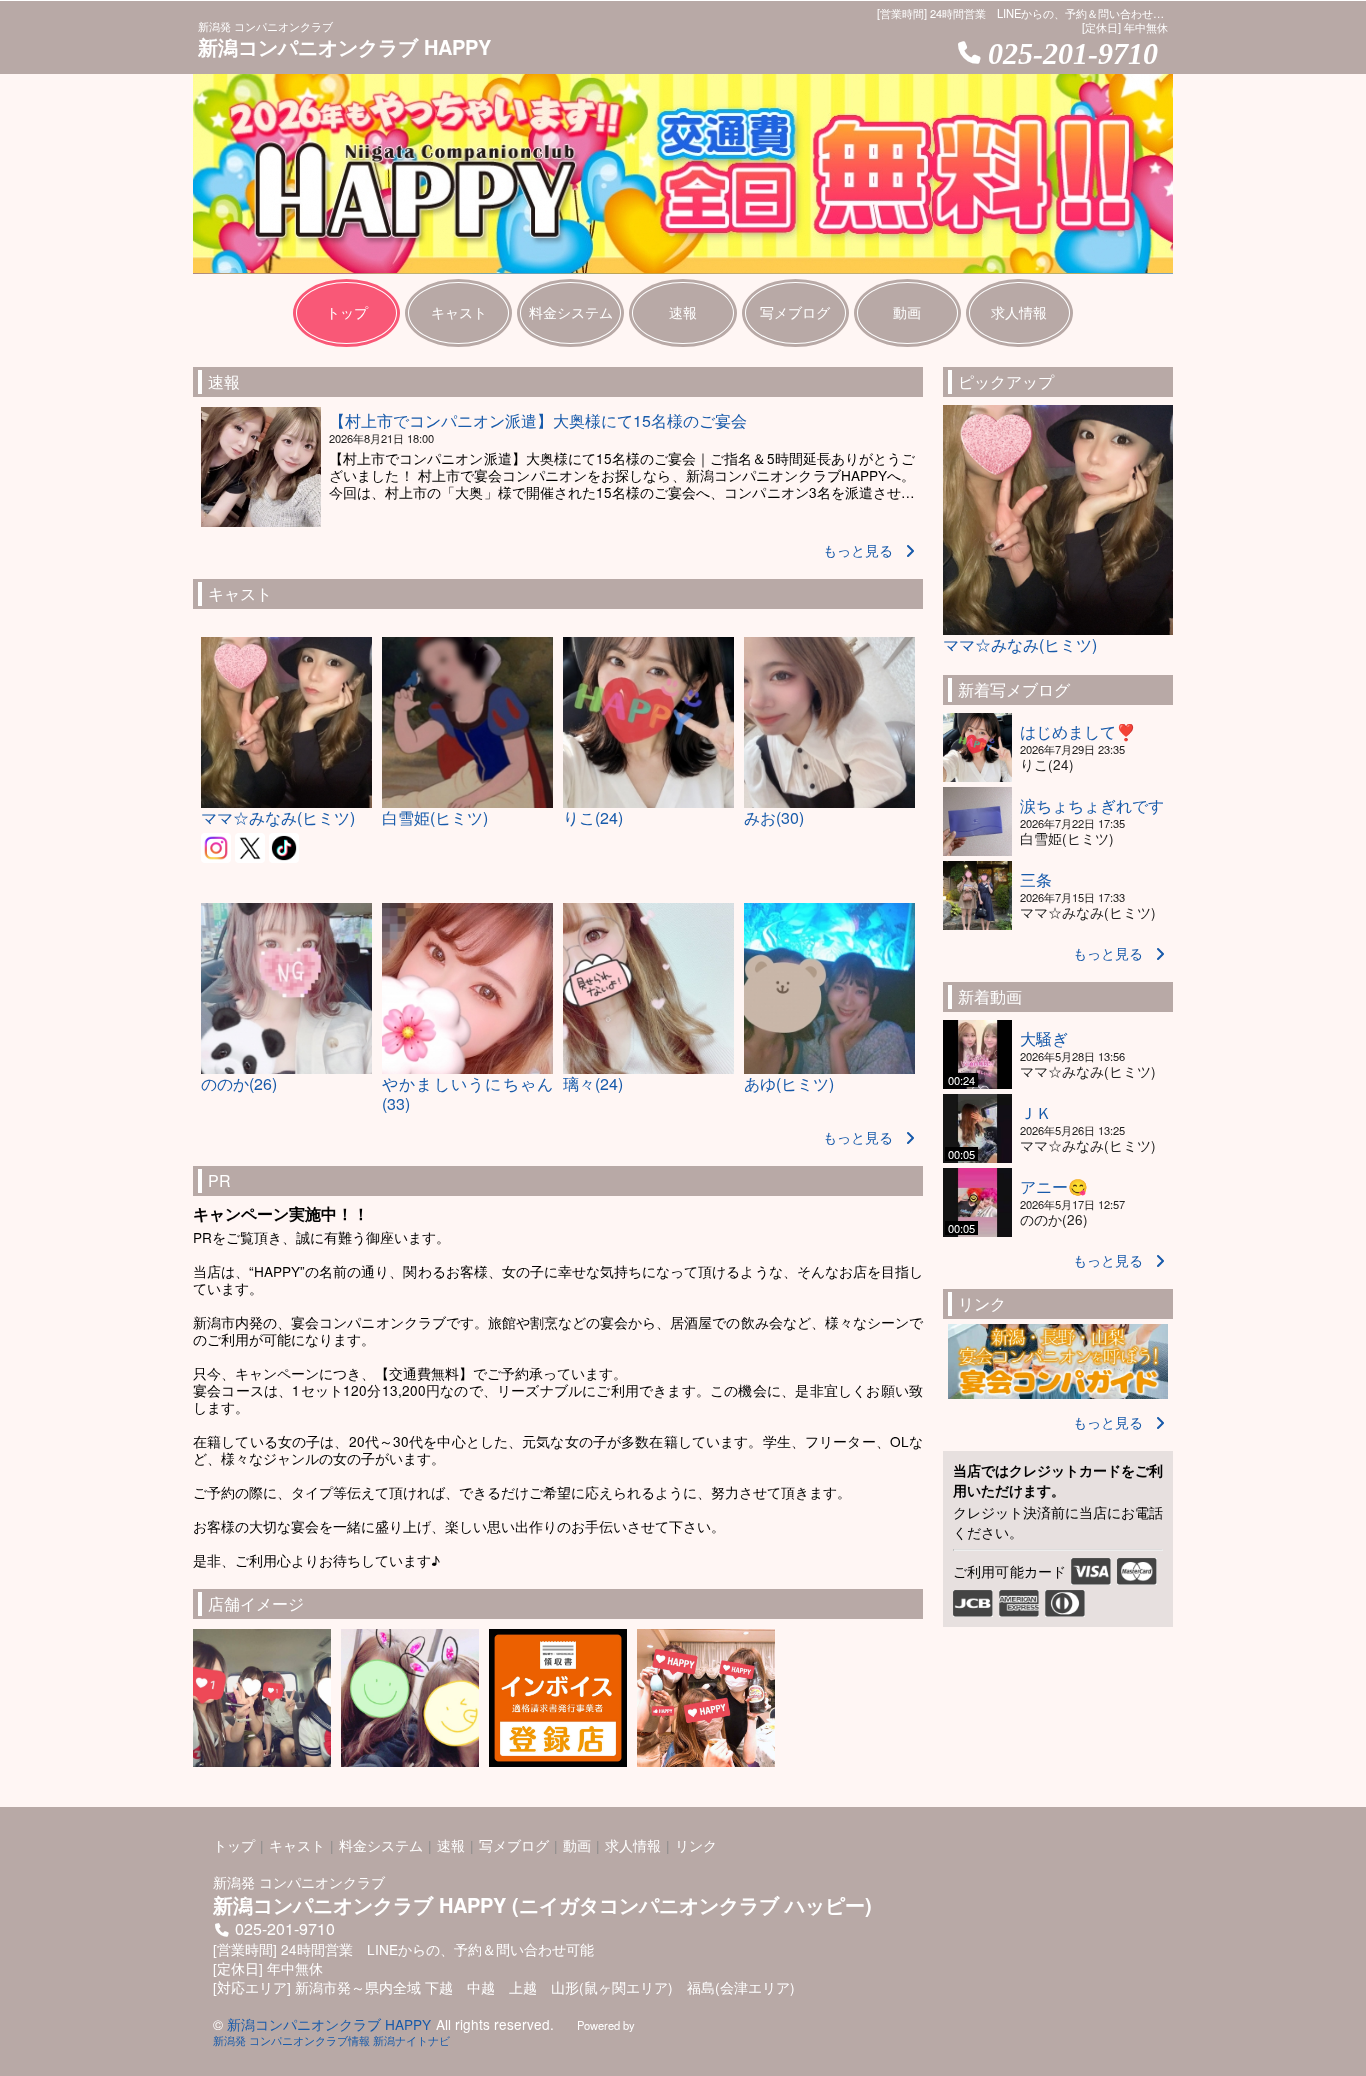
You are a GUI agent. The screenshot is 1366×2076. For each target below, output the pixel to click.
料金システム (381, 1845)
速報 (451, 1845)
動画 (577, 1845)
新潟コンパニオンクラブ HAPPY (329, 2024)
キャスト (297, 1845)
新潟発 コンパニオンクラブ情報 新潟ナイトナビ (331, 2040)
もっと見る (858, 549)
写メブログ (514, 1845)
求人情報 (633, 1845)
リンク (696, 1845)
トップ (234, 1845)
